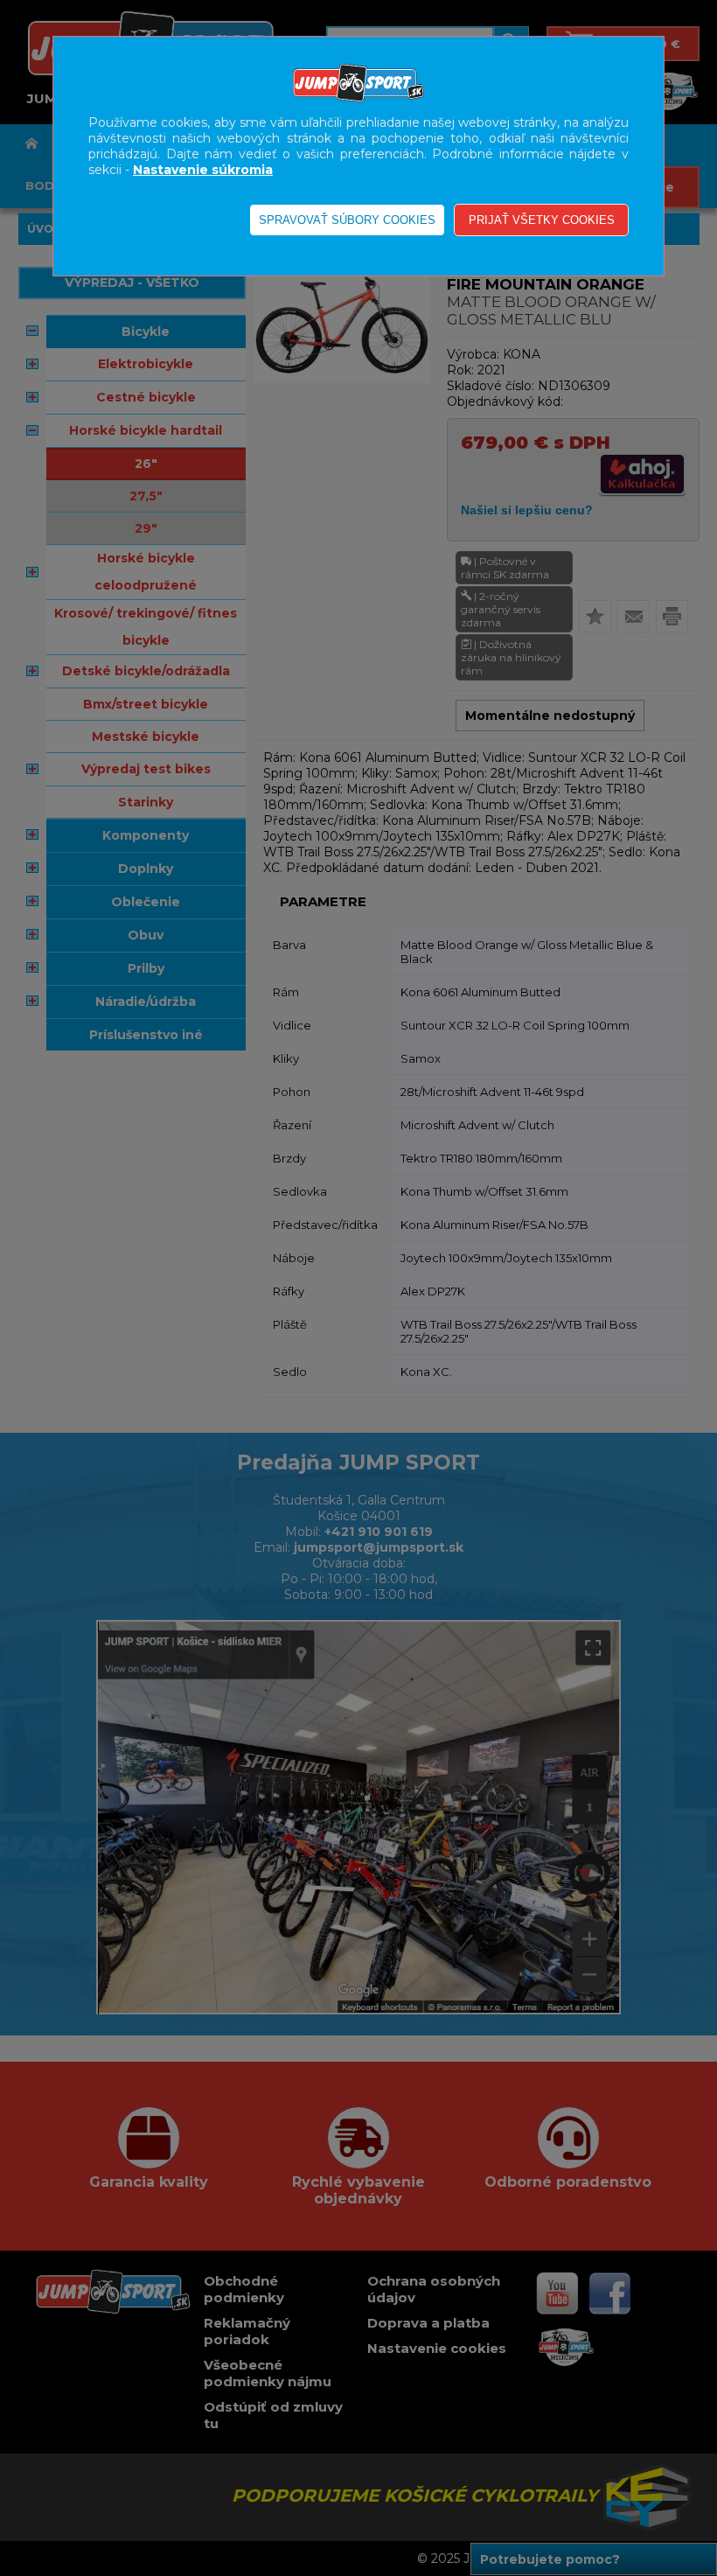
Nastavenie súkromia (203, 170)
